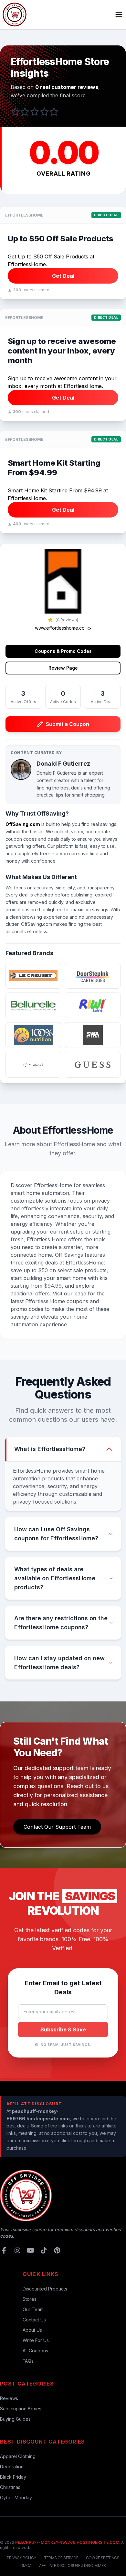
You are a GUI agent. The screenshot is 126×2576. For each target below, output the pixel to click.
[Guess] (93, 1065)
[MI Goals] (33, 1065)
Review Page (63, 668)
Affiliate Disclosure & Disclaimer (72, 2566)
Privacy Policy (21, 2558)
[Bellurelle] (33, 1005)
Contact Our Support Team (57, 1827)
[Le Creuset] (33, 976)
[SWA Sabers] (93, 1035)
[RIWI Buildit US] (93, 1005)
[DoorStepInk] (93, 976)
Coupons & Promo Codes (63, 651)
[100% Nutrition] (33, 1035)
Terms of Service (61, 2558)
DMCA (26, 2566)
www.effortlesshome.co (60, 628)
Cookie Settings (103, 2558)
